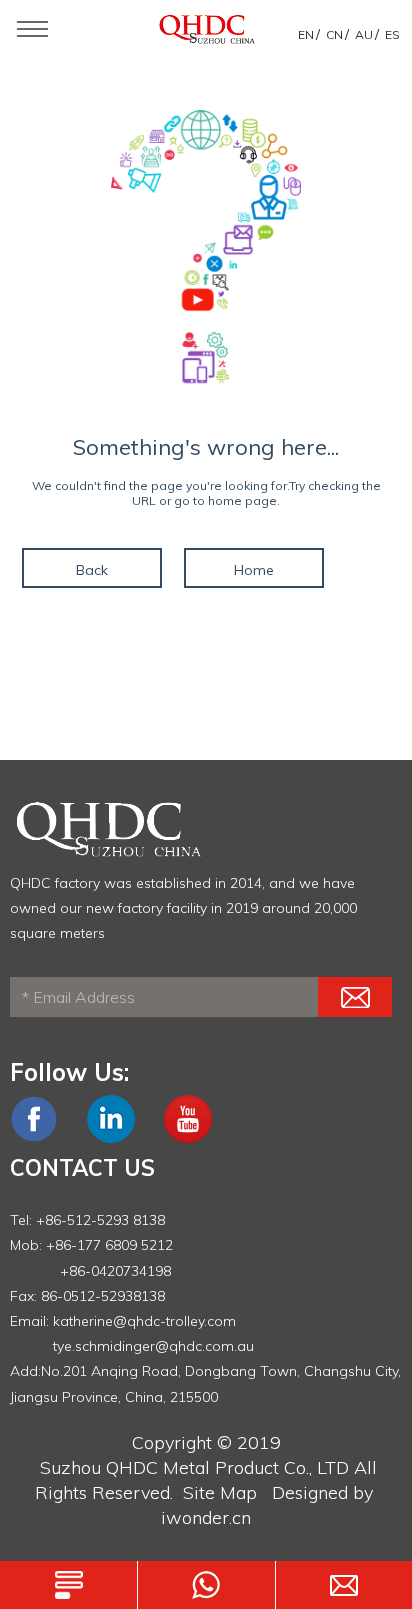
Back (92, 570)
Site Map (220, 1492)
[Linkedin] (111, 1138)
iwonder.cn (206, 1517)
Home (254, 570)
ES (392, 34)
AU (364, 34)
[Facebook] (34, 1138)
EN (306, 34)
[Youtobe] (188, 1138)
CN (334, 34)
